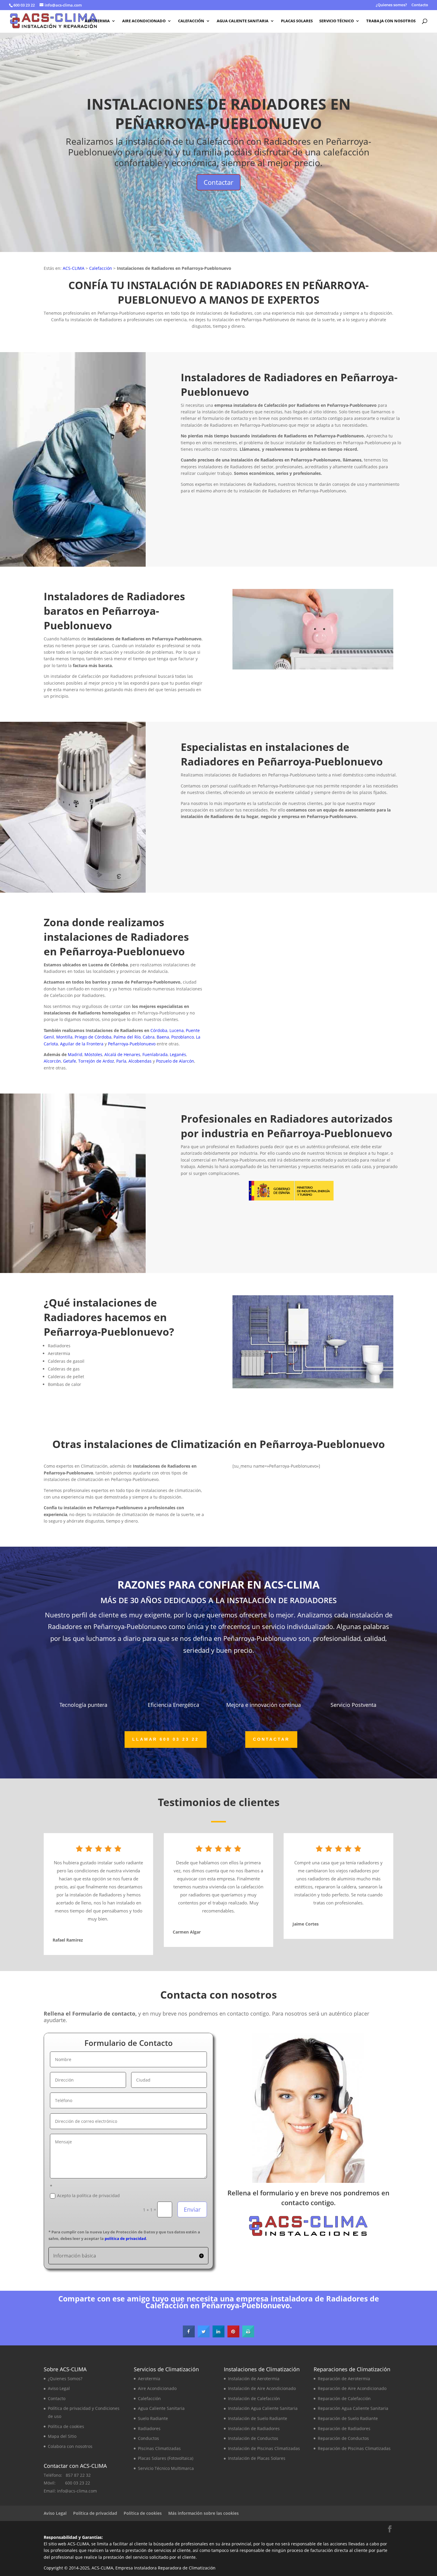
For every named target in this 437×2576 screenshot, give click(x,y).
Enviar (192, 2209)
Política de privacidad (95, 2513)
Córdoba (159, 1030)
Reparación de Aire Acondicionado (352, 2388)
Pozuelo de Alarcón (175, 1061)
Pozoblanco (183, 1037)
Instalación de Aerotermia (254, 2379)
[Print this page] (248, 2336)
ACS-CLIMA (74, 268)
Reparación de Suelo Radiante (348, 2418)
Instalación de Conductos (253, 2438)
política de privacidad (125, 2238)
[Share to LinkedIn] (218, 2336)
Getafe (70, 1061)
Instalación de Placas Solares (257, 2458)
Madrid (75, 1054)
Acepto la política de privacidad (88, 2195)
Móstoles (93, 1054)
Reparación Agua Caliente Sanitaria (353, 2408)
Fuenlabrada (155, 1054)
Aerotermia (97, 21)
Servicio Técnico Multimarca (166, 2468)
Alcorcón (52, 1061)
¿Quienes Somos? (65, 2379)
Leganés (178, 1054)
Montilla (64, 1037)
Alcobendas (140, 1061)
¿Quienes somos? (391, 5)
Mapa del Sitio (62, 2436)
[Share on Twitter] (204, 2336)
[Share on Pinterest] (233, 2336)
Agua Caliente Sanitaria (243, 21)
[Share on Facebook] (189, 2336)
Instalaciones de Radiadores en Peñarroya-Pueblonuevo (219, 114)
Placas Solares (297, 21)
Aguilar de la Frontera (82, 1044)
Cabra (149, 1037)
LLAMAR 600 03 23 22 (291, 542)
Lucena (177, 1030)
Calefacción (191, 21)
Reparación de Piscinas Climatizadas (354, 2448)
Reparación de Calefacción (344, 2398)
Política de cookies (66, 2426)
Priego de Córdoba (93, 1037)
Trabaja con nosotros (391, 21)
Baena (163, 1037)
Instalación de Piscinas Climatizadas (264, 2448)
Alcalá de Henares (122, 1054)
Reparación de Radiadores (344, 2428)
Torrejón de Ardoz (96, 1061)
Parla (121, 1061)
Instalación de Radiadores (254, 2428)
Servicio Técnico (337, 21)
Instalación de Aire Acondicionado (262, 2388)
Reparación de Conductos (343, 2438)
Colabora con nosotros (70, 2446)
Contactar (218, 182)
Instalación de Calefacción (254, 2398)
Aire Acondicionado (144, 21)
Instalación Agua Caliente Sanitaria (263, 2408)
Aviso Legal (59, 2388)
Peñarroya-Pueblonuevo (132, 1044)
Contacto (420, 5)
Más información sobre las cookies (203, 2513)
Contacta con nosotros (393, 546)
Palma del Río (127, 1037)
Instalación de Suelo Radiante (258, 2418)
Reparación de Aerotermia (344, 2379)
